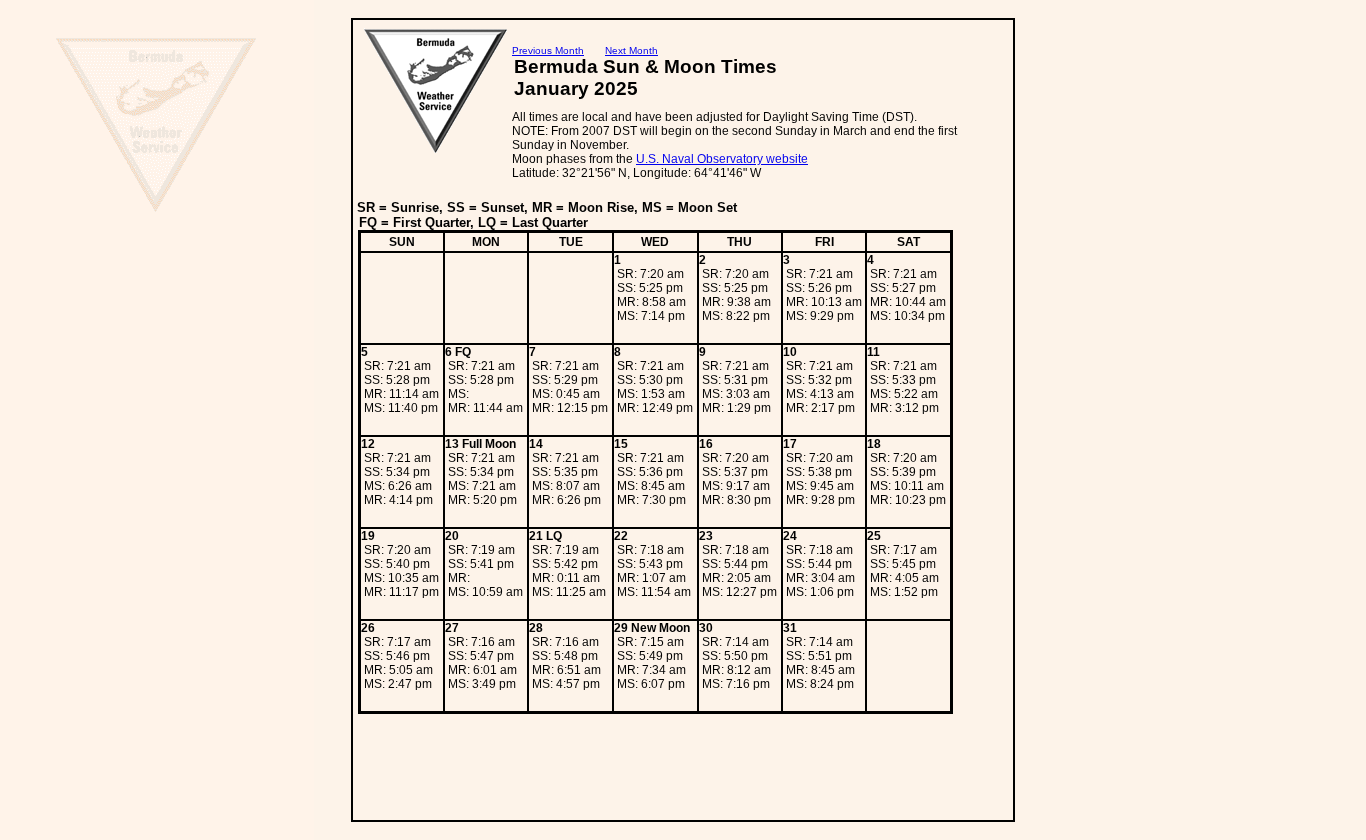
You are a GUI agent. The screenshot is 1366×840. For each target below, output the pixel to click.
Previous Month (548, 50)
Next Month (631, 50)
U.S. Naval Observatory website (722, 159)
